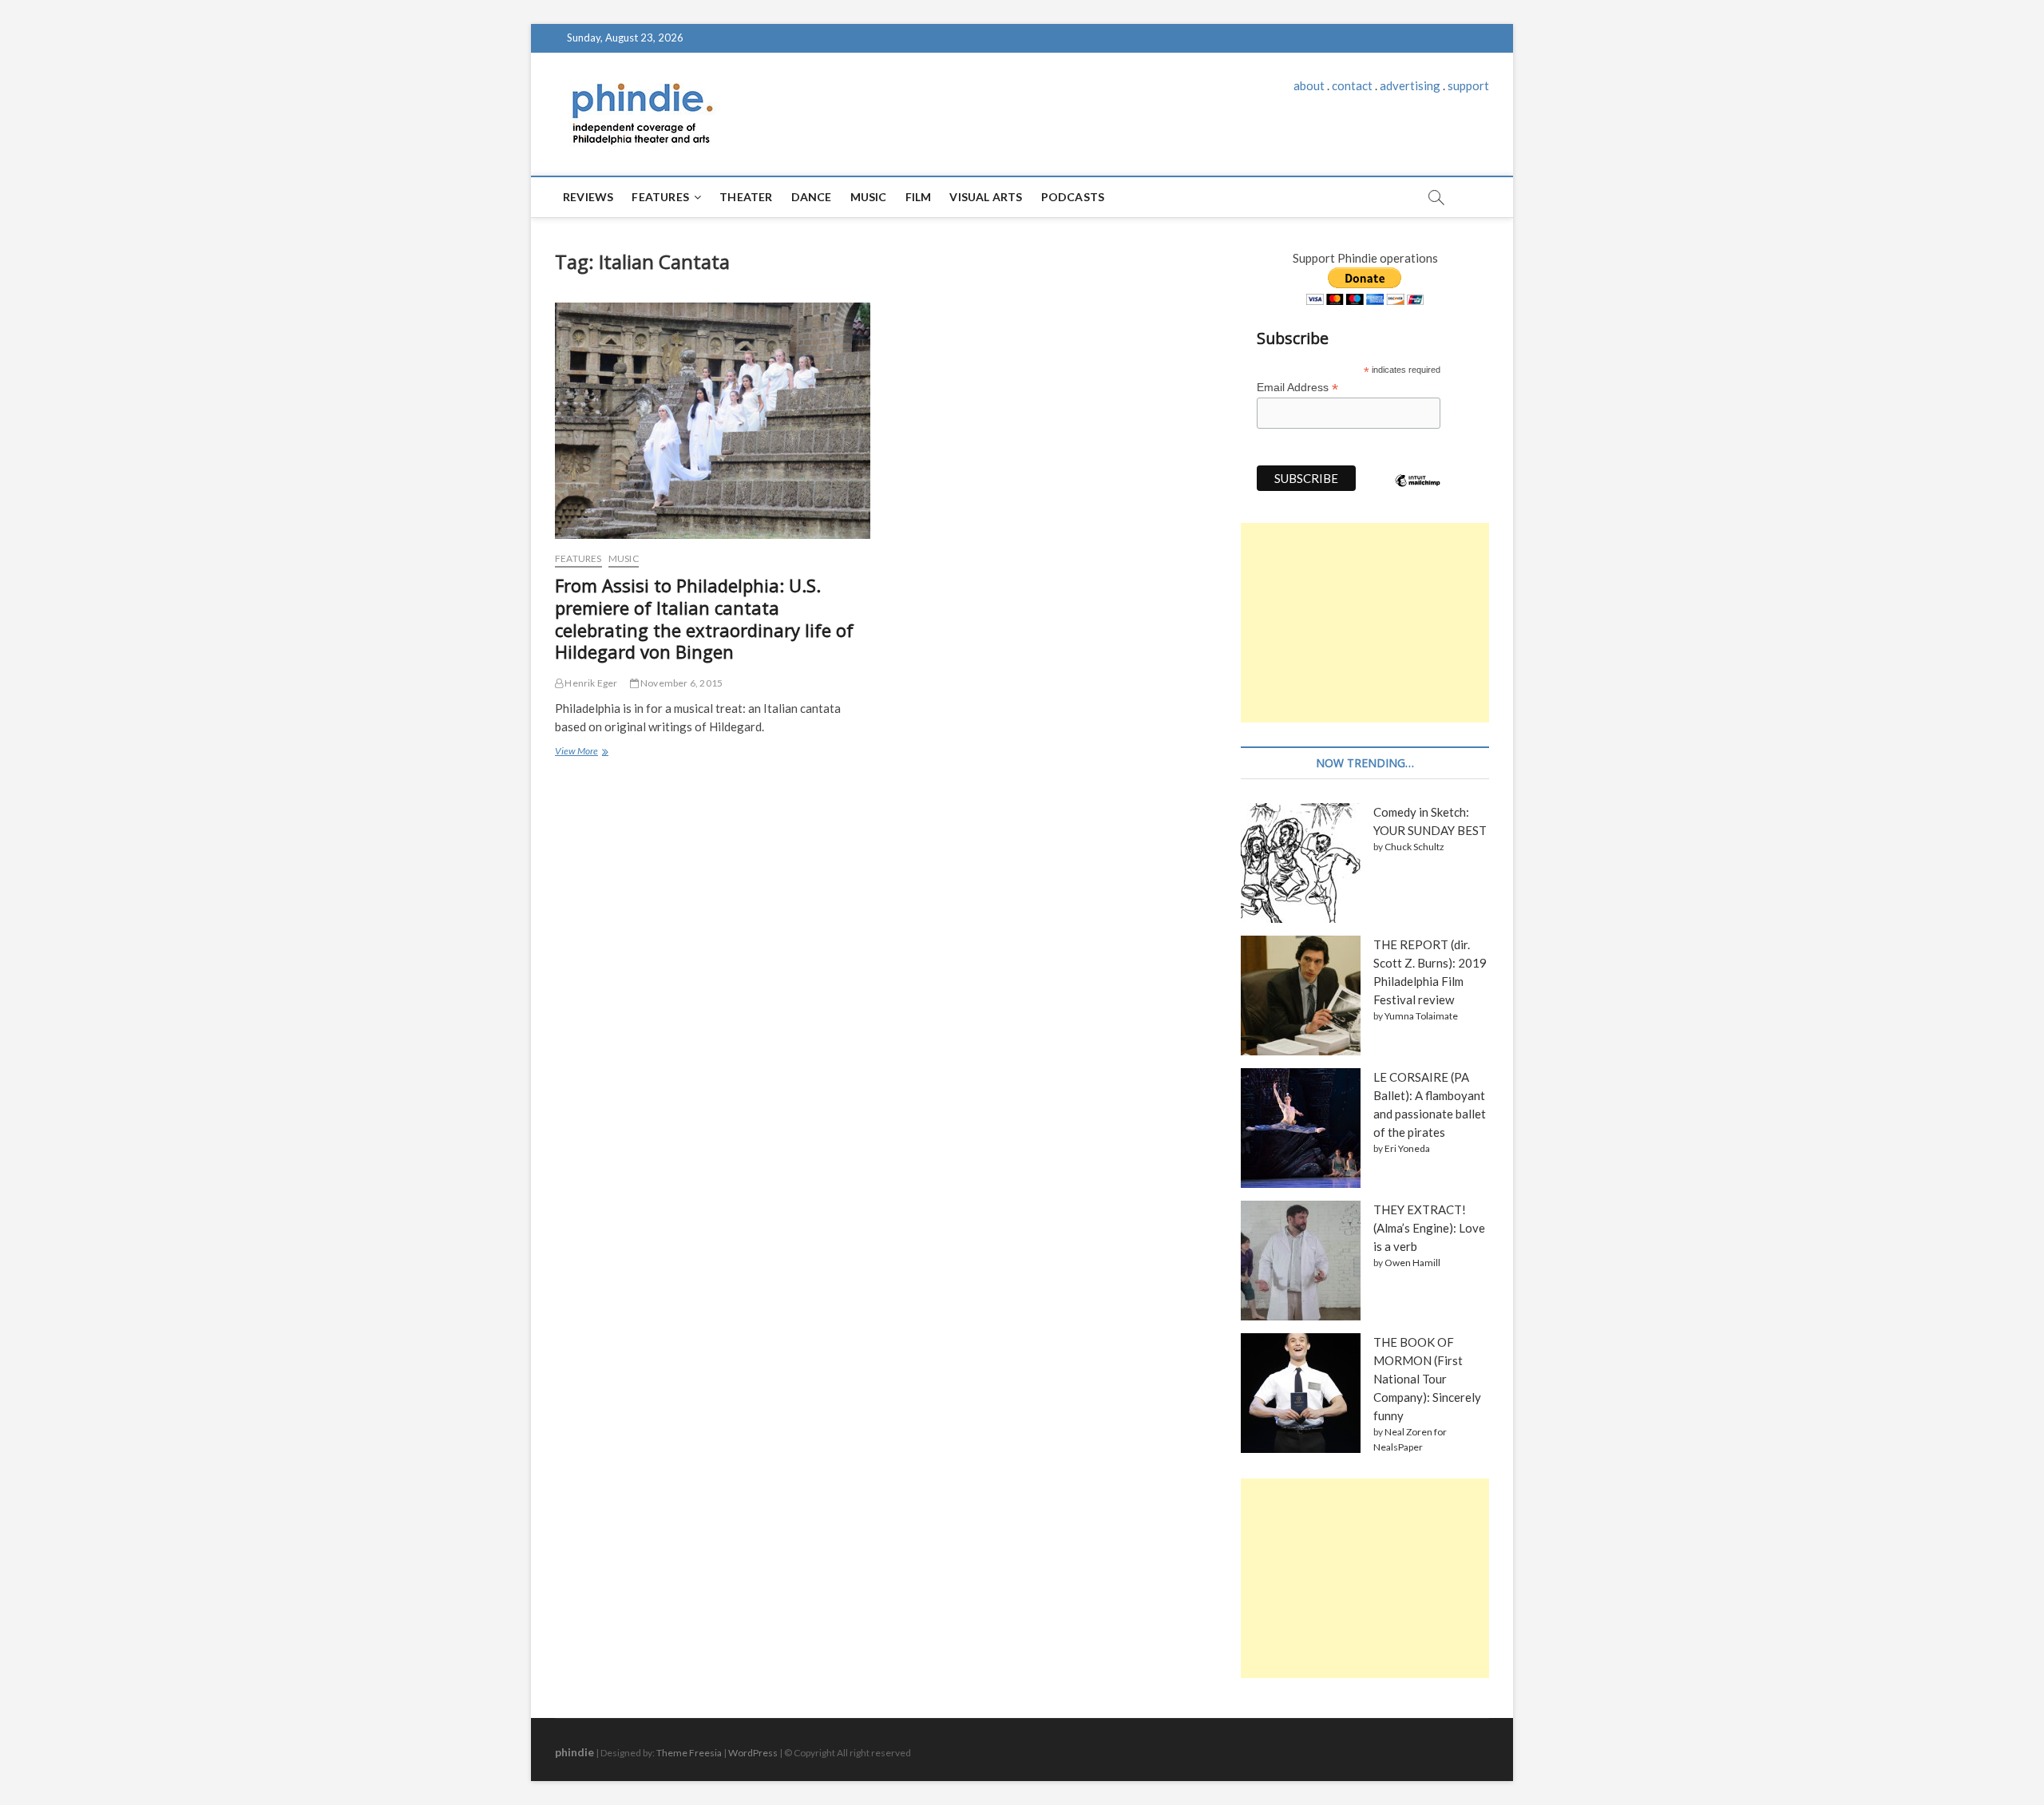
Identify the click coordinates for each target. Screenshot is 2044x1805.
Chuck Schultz (1414, 847)
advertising (1410, 85)
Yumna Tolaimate (1421, 1016)
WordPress (753, 1753)
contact (1352, 85)
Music (869, 197)
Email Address (1297, 388)
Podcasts (1073, 197)
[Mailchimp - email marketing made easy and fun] (1418, 493)
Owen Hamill (1412, 1263)
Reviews (588, 197)
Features (660, 197)
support (1468, 85)
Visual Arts (986, 197)
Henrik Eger (590, 683)
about (1309, 85)
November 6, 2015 (681, 683)
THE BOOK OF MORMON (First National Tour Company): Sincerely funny (1427, 1379)
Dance (812, 197)
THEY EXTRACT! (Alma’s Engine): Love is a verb (1429, 1228)
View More (580, 753)
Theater (746, 197)
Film (919, 197)
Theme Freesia (689, 1753)
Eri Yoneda (1407, 1148)
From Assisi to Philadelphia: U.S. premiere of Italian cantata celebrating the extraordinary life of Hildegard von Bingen (704, 619)
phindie (574, 1752)
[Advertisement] (1365, 623)
